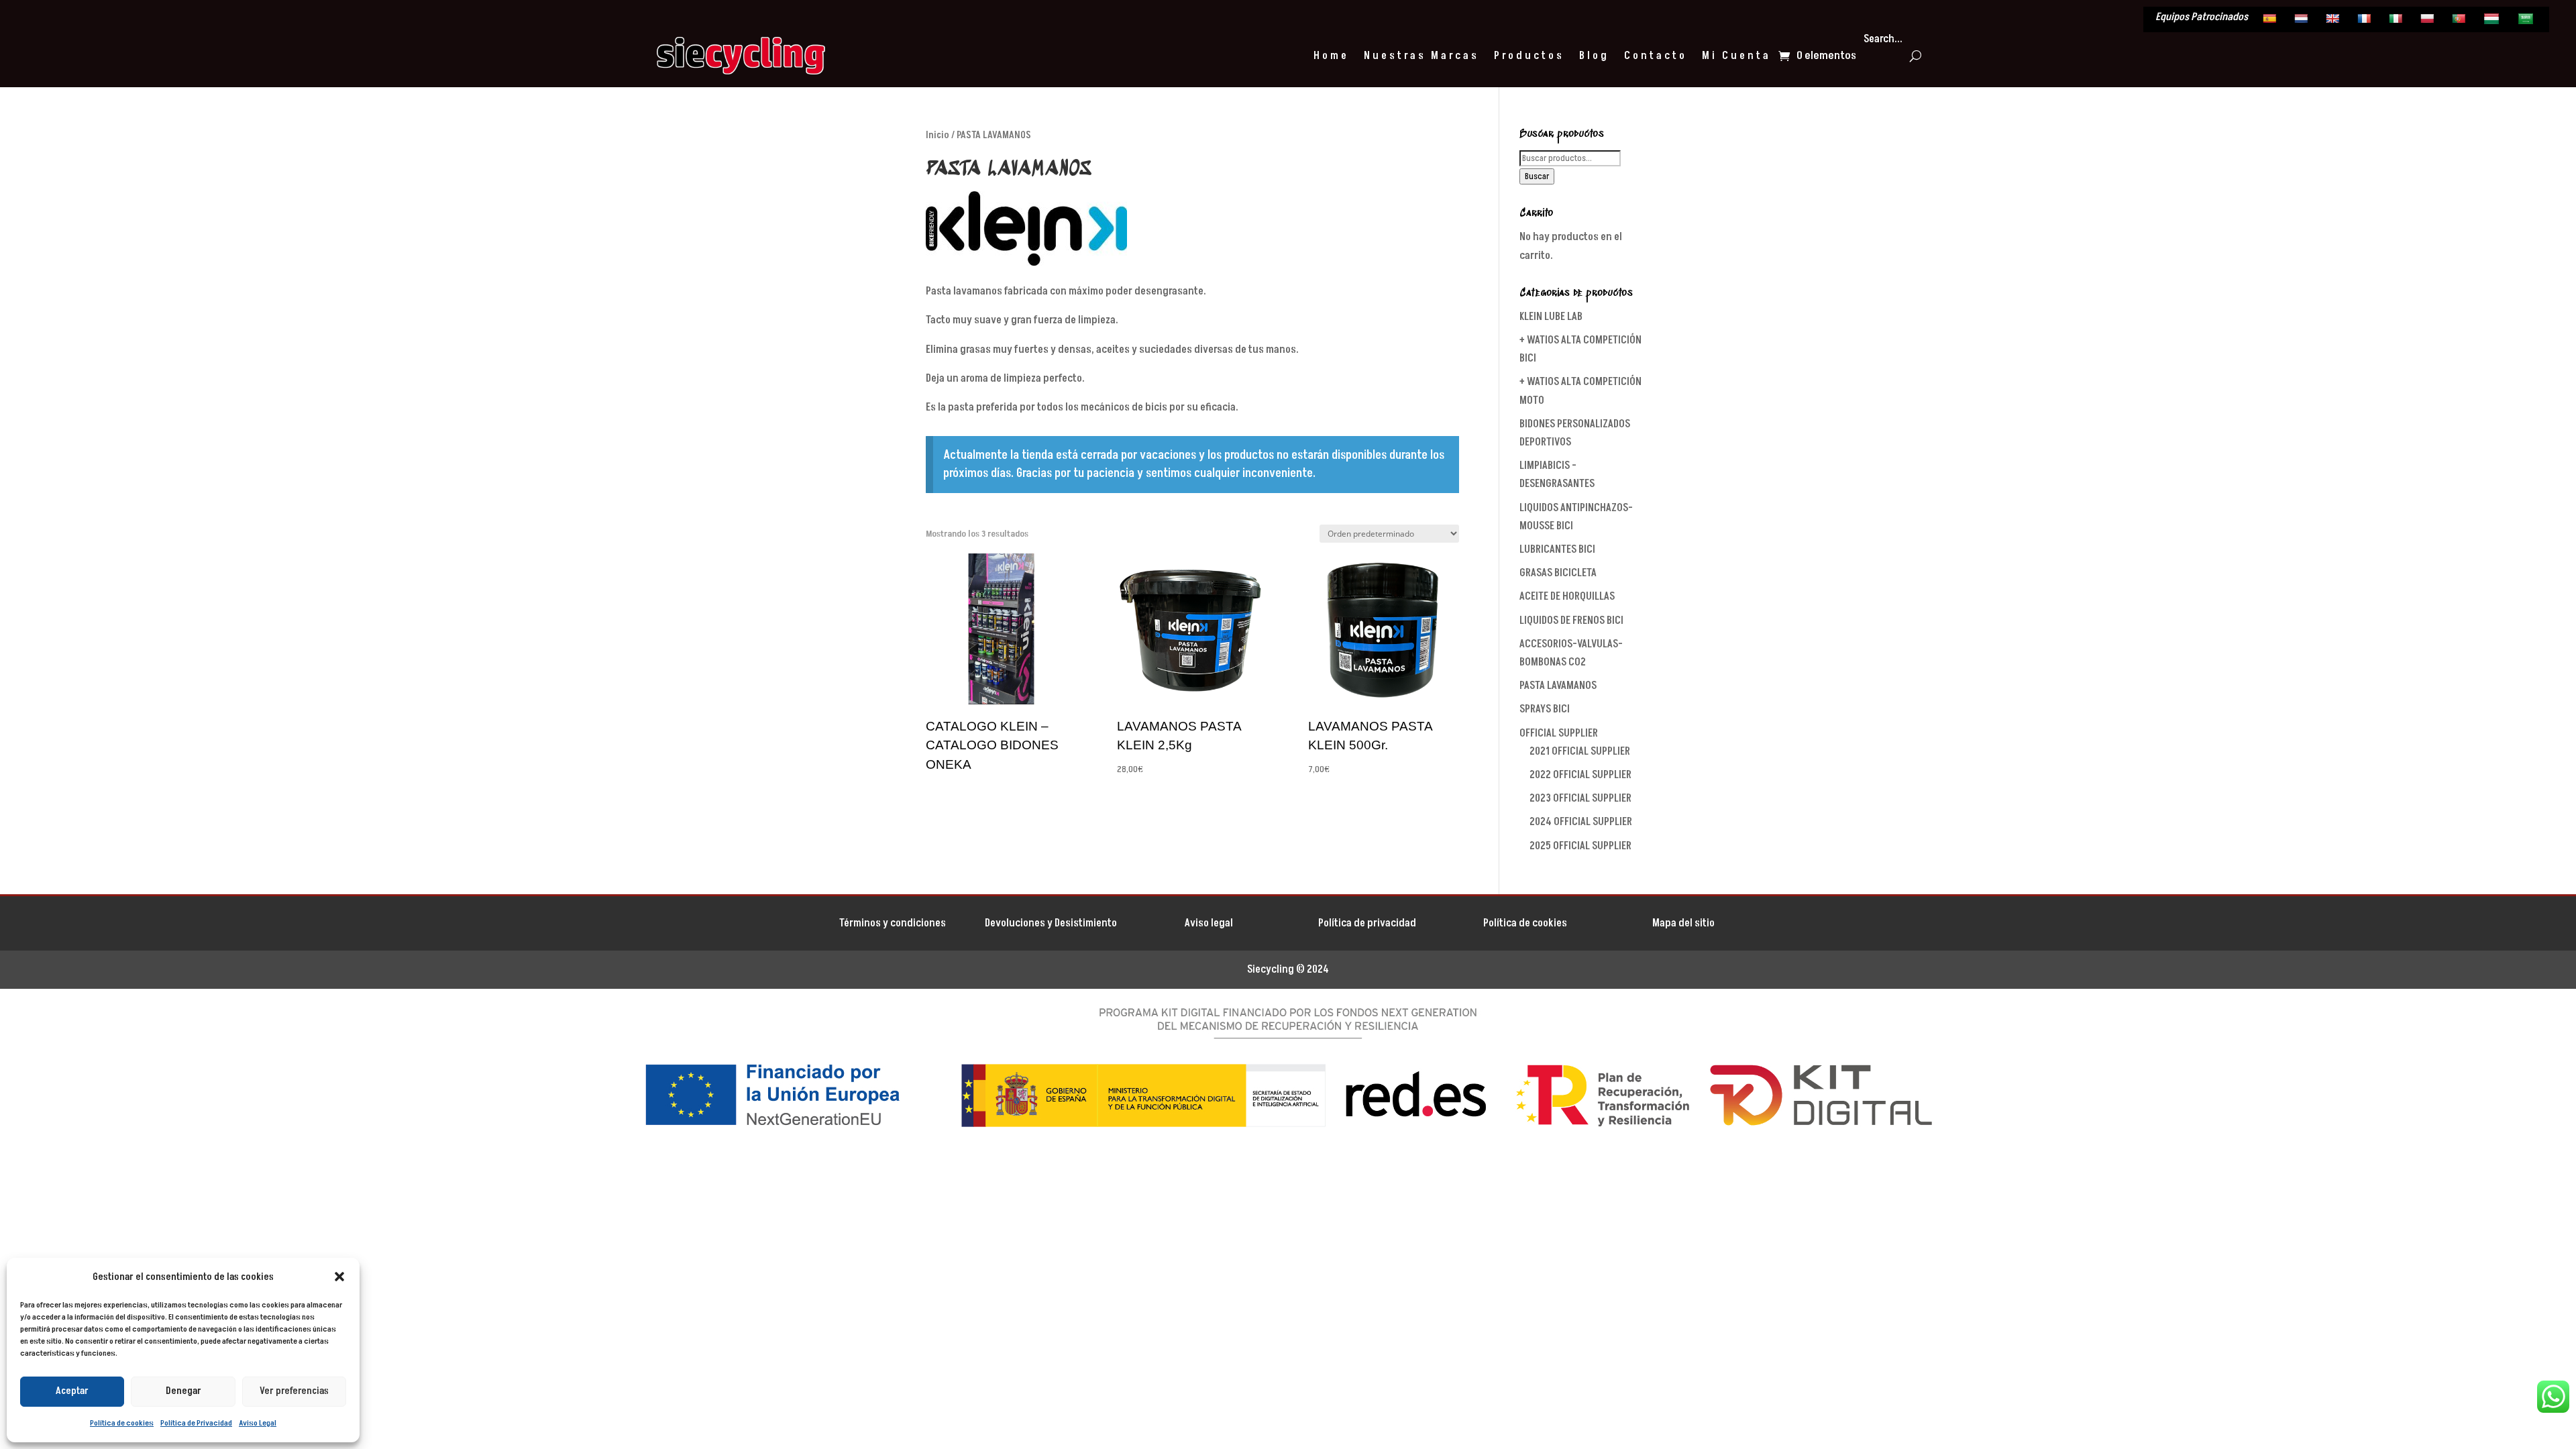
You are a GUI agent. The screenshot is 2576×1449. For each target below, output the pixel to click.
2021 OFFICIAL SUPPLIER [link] (1580, 751)
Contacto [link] (1656, 56)
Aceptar (72, 1391)
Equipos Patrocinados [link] (2202, 18)
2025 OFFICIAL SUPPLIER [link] (1580, 846)
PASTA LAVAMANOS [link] (1558, 686)
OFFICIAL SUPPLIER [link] (1559, 733)
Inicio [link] (937, 135)
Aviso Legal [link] (258, 1423)
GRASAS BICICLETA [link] (1558, 573)
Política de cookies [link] (122, 1423)
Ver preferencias (294, 1391)
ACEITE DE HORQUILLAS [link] (1567, 596)
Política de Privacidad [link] (196, 1423)
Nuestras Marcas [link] (1421, 56)
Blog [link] (1594, 56)
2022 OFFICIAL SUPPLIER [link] (1580, 775)
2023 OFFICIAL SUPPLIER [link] (1580, 798)
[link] (2271, 21)
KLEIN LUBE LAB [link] (1551, 317)
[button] (339, 1277)
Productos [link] (1529, 56)
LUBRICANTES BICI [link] (1557, 549)
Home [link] (1331, 56)
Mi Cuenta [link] (1736, 56)
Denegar (183, 1391)
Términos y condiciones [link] (893, 923)
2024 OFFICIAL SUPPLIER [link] (1581, 822)
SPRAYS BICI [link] (1545, 709)
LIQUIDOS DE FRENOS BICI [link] (1571, 621)
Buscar (1537, 176)
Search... (1883, 39)
